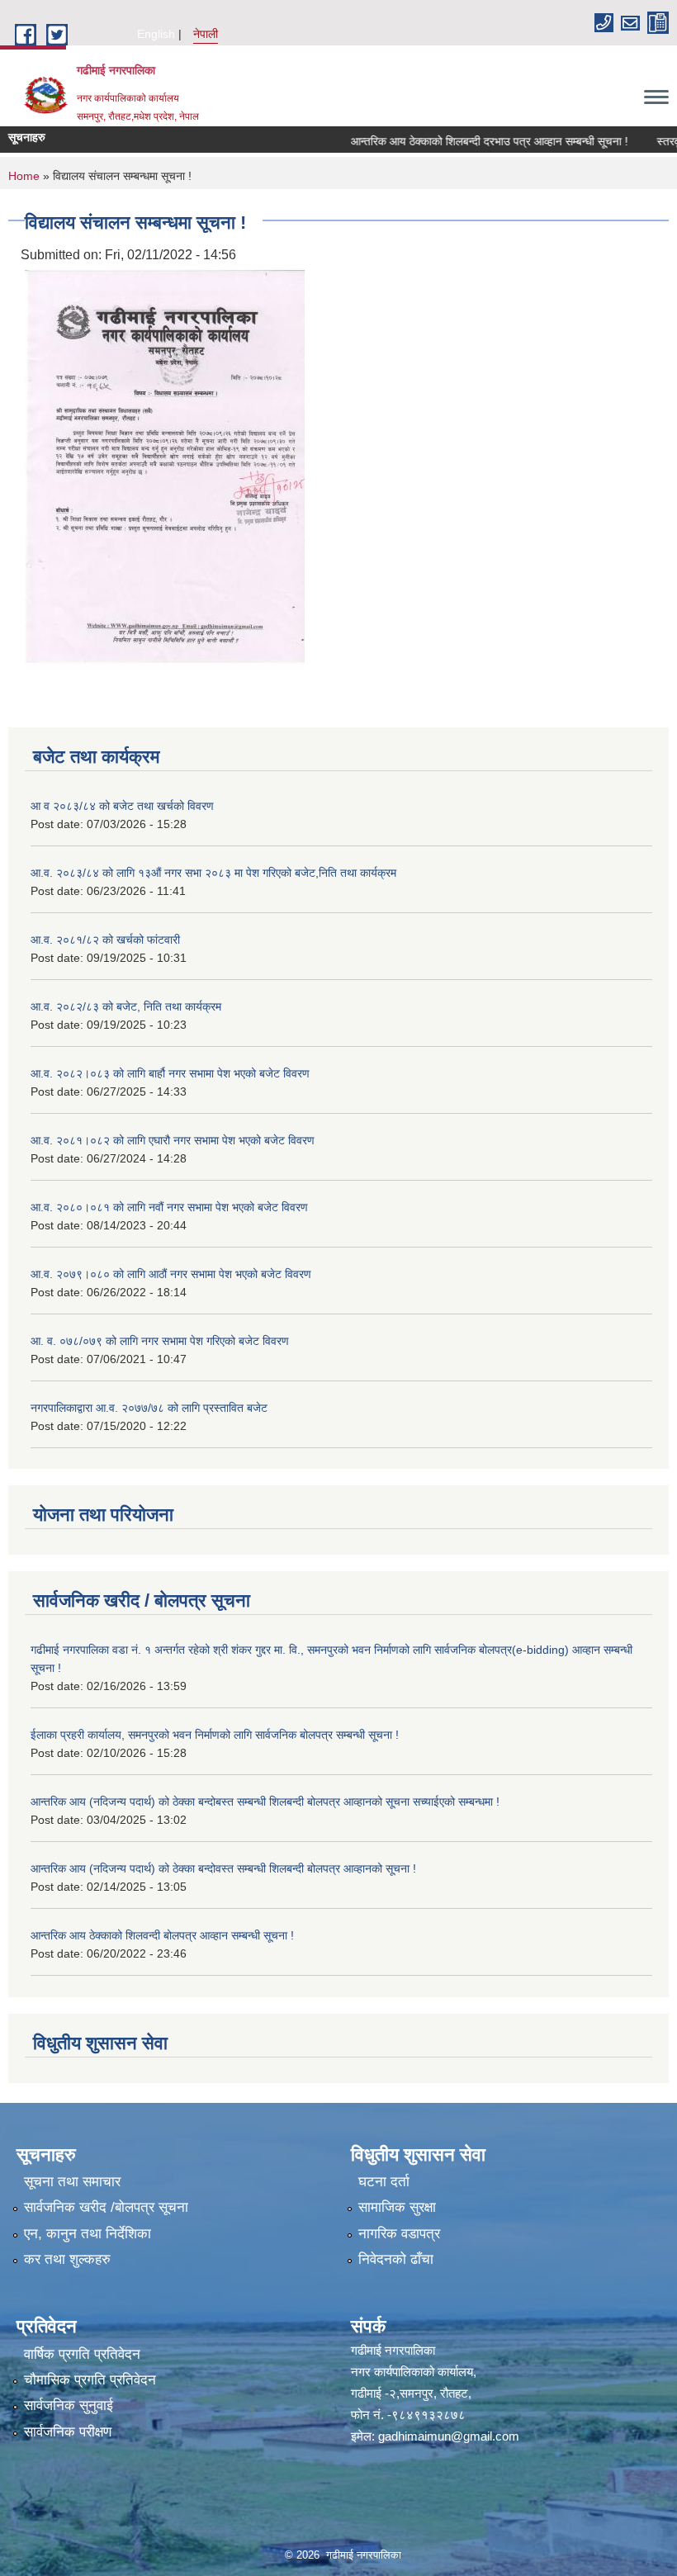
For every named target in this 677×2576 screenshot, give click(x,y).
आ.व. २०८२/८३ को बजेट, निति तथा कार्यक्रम (126, 1006)
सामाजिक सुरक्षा (397, 2207)
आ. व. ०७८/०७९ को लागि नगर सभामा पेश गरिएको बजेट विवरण (160, 1341)
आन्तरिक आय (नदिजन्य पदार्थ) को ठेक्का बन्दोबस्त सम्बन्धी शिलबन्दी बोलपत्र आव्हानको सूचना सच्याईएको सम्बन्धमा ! (265, 1802)
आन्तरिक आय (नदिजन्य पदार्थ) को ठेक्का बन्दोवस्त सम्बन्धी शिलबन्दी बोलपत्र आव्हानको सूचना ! (223, 1868)
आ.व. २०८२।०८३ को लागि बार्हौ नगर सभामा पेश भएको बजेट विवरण (170, 1073)
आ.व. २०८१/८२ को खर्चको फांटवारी (105, 940)
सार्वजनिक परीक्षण (68, 2432)
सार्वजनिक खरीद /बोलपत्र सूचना (106, 2207)
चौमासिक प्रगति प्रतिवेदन (90, 2380)
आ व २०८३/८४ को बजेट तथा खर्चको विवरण (122, 806)
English (156, 34)
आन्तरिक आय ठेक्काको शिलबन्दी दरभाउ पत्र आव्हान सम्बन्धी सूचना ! (466, 141)
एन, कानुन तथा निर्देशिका (88, 2234)
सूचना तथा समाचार (72, 2182)
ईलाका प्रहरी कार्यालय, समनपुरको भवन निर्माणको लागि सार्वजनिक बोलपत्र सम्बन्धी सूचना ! (215, 1735)
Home (24, 176)
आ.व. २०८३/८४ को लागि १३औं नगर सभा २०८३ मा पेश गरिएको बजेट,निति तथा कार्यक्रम (213, 873)
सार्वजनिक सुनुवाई (69, 2406)
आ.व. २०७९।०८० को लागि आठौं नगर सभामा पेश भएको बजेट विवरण (171, 1274)
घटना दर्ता (384, 2182)
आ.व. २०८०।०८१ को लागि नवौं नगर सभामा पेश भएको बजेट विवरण (169, 1207)
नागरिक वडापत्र (399, 2234)
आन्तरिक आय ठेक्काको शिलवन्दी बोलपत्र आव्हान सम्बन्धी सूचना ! (162, 1935)
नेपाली (206, 34)
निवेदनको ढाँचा (396, 2259)
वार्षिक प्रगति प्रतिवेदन (82, 2354)
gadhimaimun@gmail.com (449, 2436)
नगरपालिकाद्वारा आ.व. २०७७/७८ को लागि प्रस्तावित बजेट (149, 1408)
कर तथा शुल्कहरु (67, 2259)
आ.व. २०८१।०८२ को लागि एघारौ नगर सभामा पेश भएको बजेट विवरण (173, 1140)
